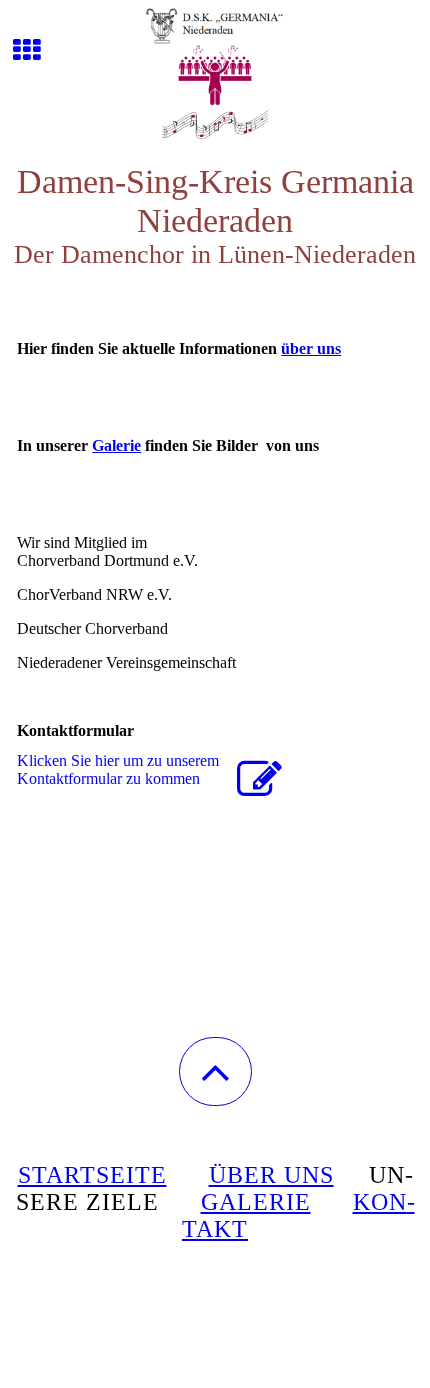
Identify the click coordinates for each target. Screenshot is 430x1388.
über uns (311, 348)
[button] (215, 1071)
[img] (215, 75)
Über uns (271, 1175)
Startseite (92, 1175)
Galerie (116, 445)
